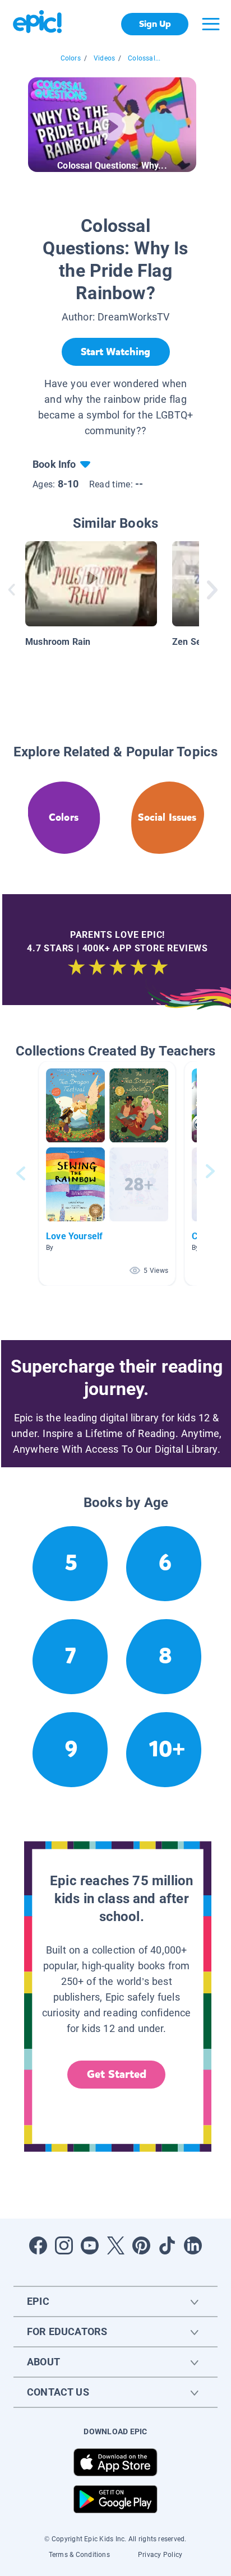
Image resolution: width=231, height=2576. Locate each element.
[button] (107, 1173)
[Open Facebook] (38, 2245)
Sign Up (155, 24)
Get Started (117, 2074)
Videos (104, 58)
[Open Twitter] (115, 2245)
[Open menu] (211, 24)
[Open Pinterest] (141, 2245)
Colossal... (144, 58)
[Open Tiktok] (167, 2245)
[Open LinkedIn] (193, 2245)
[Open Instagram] (64, 2245)
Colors (71, 58)
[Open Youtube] (90, 2245)
